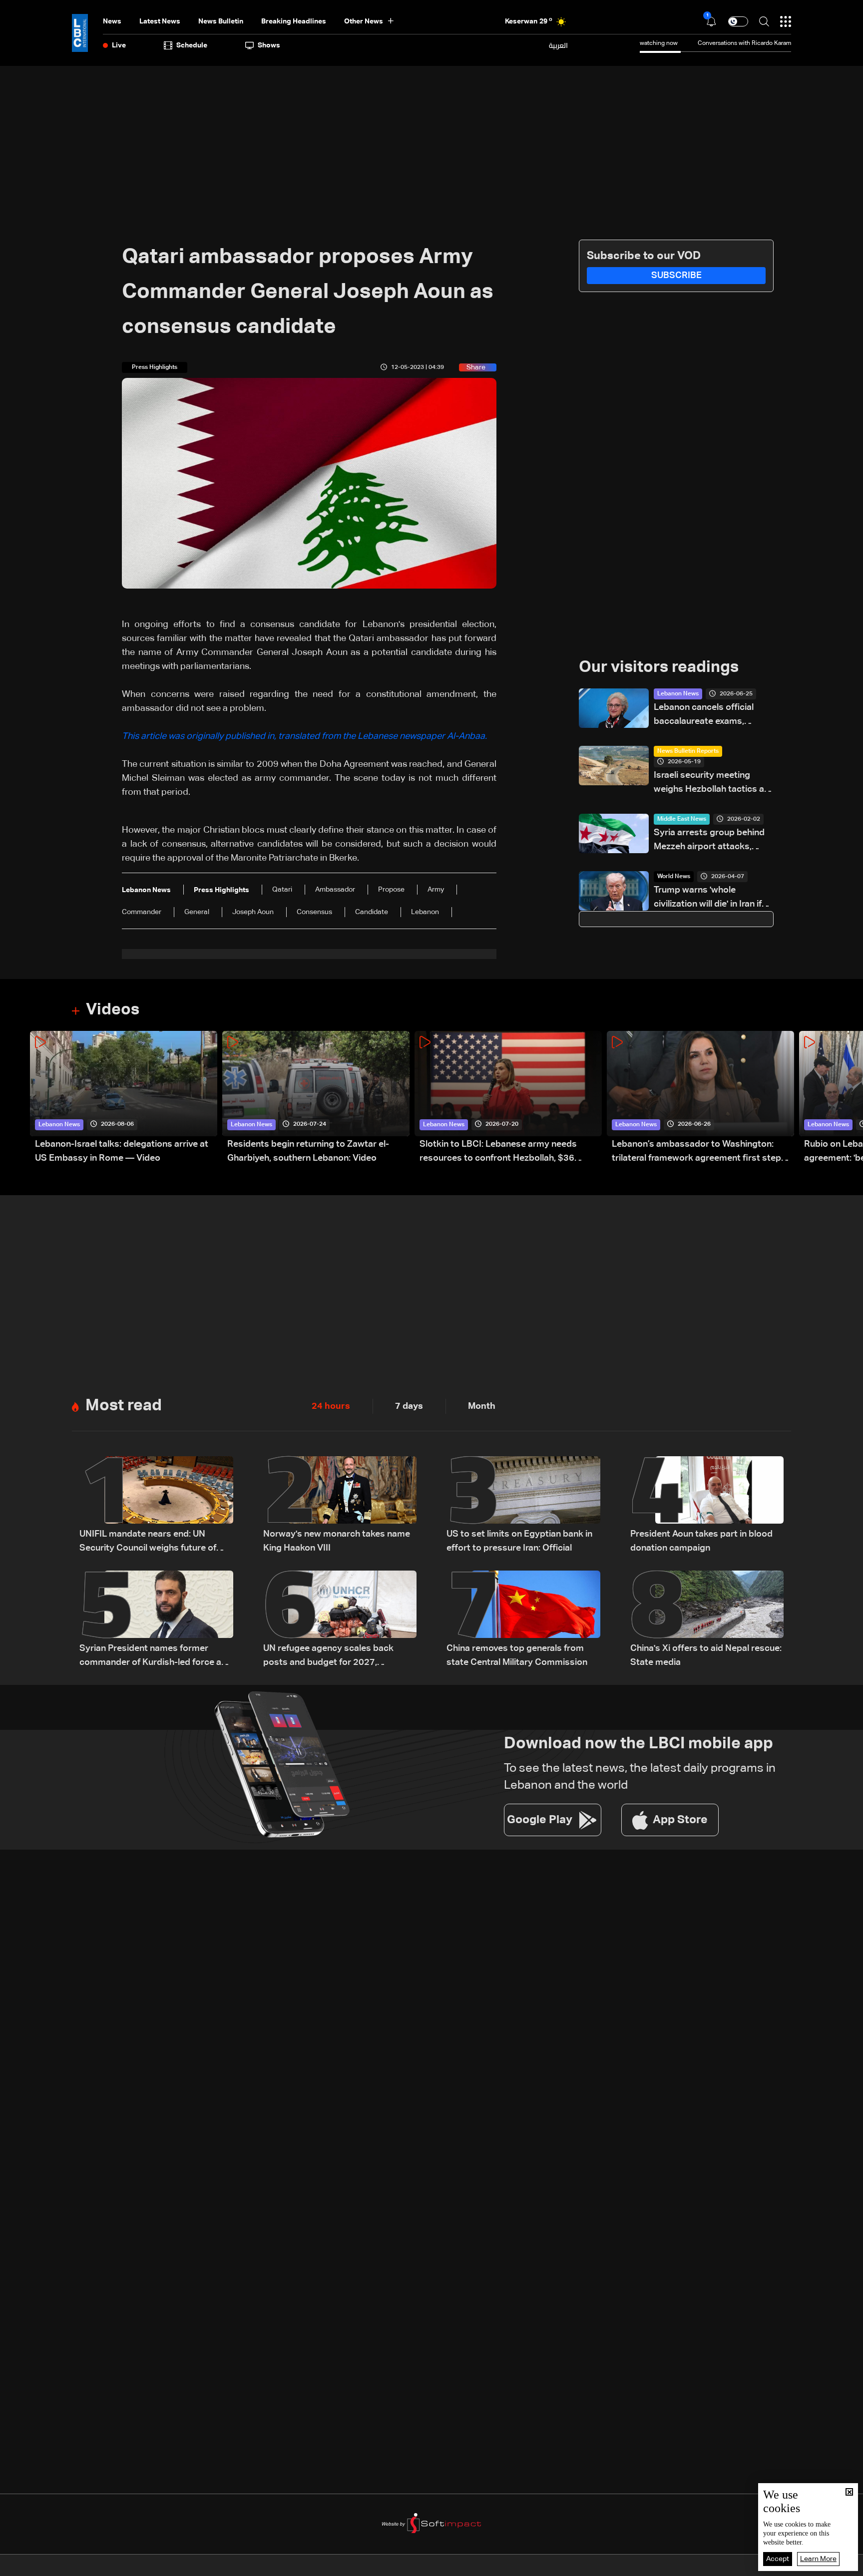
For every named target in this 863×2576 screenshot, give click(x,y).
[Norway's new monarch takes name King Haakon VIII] (340, 1506)
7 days (409, 1406)
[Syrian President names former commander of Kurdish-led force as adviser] (156, 1620)
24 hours (331, 1406)
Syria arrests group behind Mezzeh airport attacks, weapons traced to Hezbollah (709, 841)
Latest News (160, 21)
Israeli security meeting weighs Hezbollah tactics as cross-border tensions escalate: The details (711, 784)
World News (674, 877)
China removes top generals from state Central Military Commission (517, 1655)
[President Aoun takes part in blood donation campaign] (707, 1506)
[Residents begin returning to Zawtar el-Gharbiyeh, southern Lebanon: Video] (316, 1098)
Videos (113, 1010)
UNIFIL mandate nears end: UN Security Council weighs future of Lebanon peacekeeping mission (148, 1542)
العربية (558, 45)
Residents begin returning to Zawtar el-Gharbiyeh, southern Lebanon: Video (308, 1151)
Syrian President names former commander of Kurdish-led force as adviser (153, 1657)
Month (482, 1406)
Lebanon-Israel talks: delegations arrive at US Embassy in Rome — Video (122, 1151)
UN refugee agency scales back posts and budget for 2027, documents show (328, 1657)
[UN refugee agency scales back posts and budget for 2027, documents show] (340, 1620)
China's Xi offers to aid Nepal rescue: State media (706, 1655)
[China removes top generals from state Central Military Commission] (523, 1620)
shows (269, 45)
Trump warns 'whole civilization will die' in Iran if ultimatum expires (708, 898)
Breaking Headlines (294, 21)
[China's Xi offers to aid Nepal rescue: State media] (707, 1620)
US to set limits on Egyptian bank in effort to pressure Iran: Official (519, 1541)
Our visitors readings (659, 667)
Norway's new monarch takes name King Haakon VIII (337, 1541)
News (112, 21)
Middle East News (682, 819)
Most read (124, 1406)
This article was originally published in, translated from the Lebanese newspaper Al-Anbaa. (305, 736)
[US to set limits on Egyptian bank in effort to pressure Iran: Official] (523, 1506)
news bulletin (221, 21)
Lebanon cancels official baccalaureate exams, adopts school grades (704, 716)
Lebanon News (678, 694)
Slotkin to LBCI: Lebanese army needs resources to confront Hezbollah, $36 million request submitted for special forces (510, 1152)
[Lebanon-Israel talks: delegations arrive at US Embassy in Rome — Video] (124, 1098)
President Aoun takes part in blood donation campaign (701, 1541)
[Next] (851, 1098)
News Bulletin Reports (688, 751)
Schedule (192, 45)
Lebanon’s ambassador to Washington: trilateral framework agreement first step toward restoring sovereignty (696, 1152)
